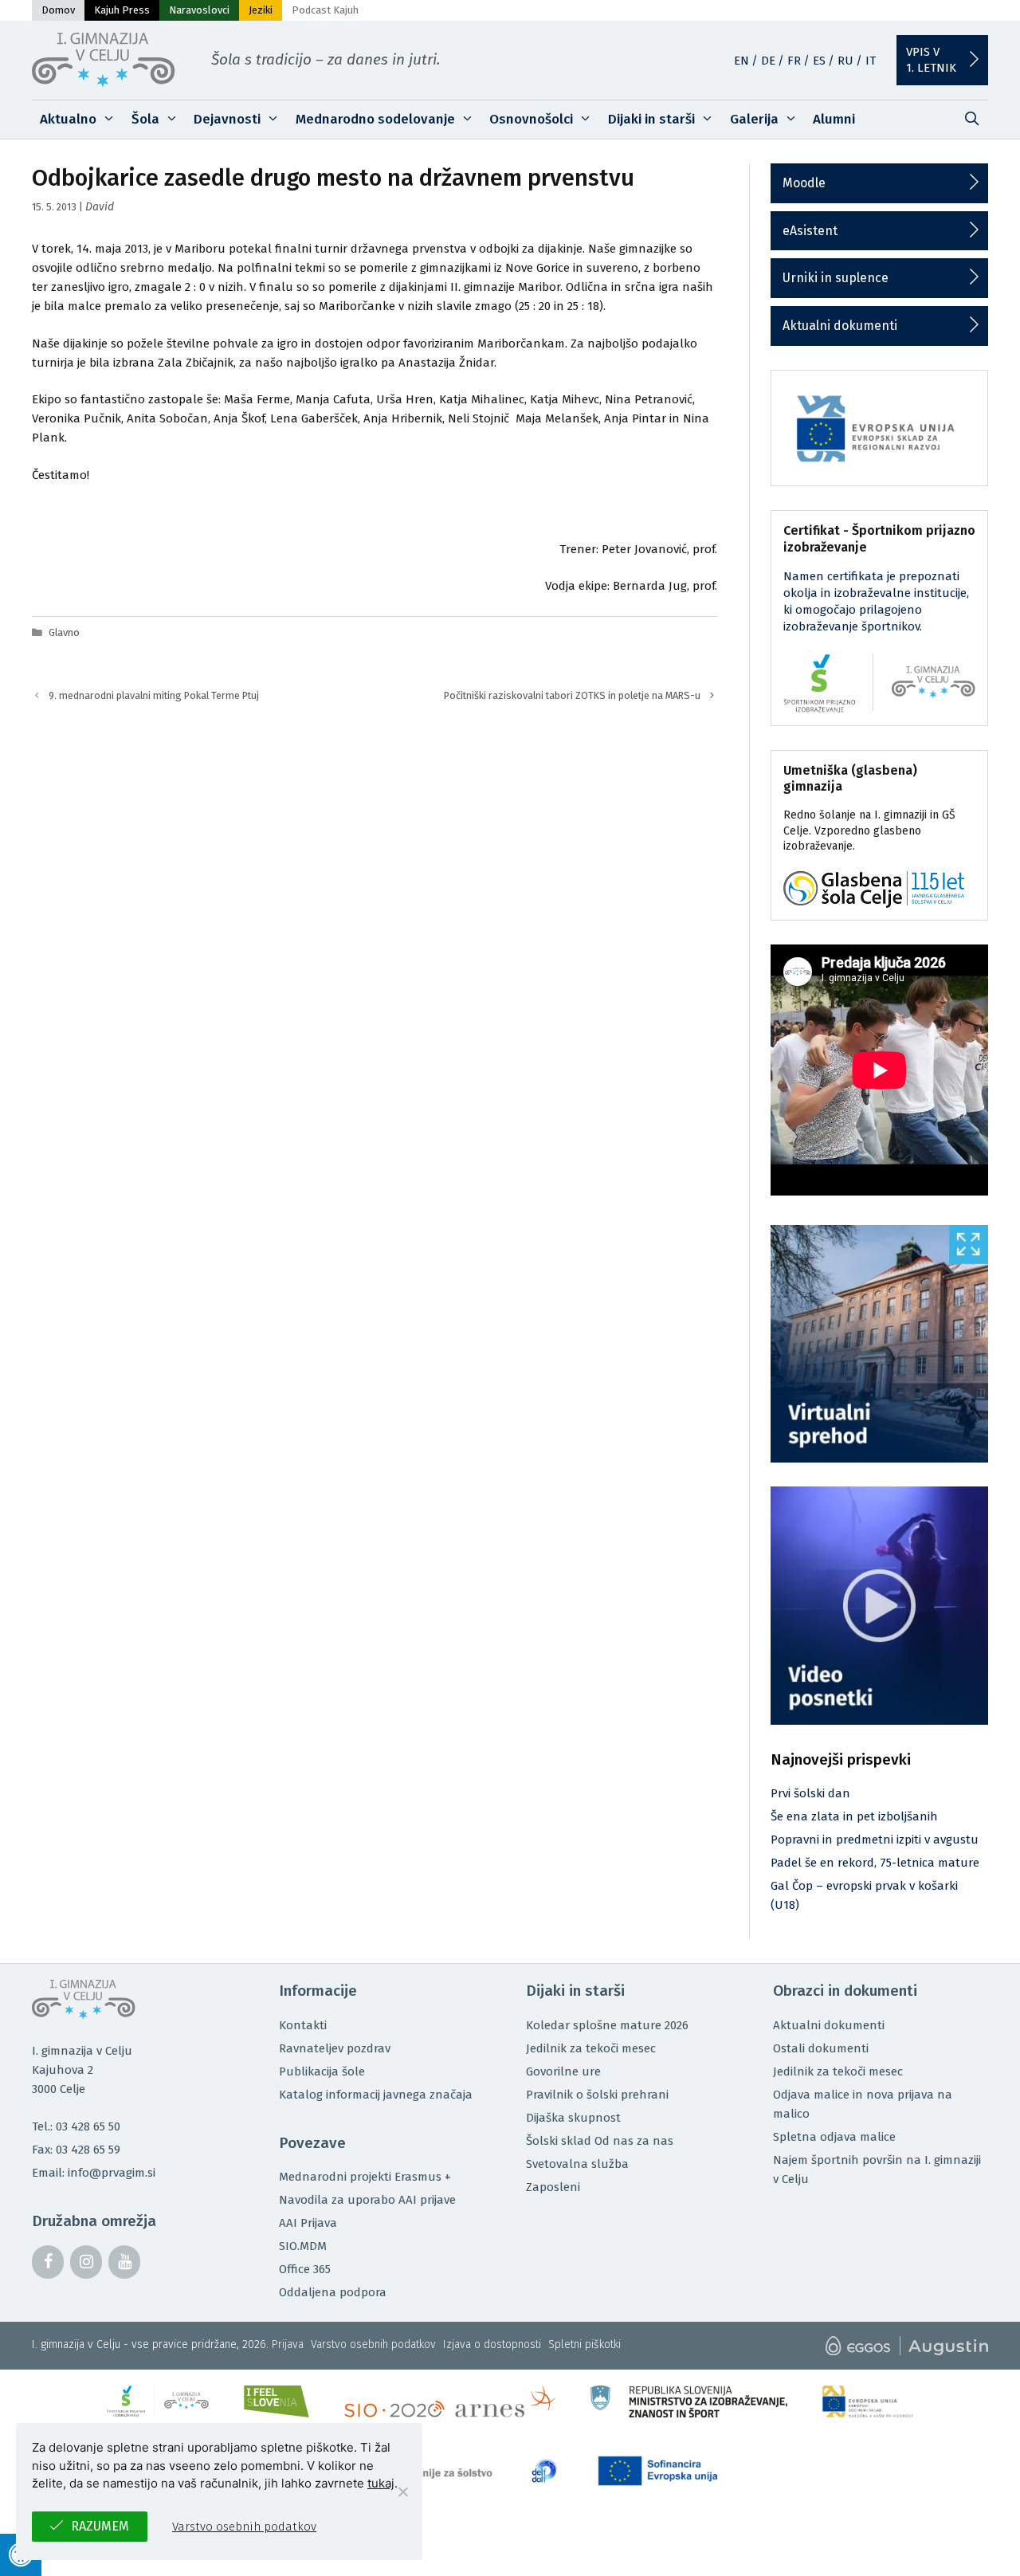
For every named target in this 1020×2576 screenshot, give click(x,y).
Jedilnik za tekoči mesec (591, 2048)
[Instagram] (86, 2262)
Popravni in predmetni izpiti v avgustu (875, 1840)
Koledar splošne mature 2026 (607, 2025)
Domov (58, 10)
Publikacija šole (322, 2071)
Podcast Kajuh (325, 10)
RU (845, 61)
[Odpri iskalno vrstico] (971, 120)
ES (819, 61)
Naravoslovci (199, 10)
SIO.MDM (303, 2246)
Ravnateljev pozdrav (335, 2048)
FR (794, 61)
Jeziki (261, 10)
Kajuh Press (122, 10)
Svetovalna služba (577, 2164)
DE (768, 61)
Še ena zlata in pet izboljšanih (854, 1816)
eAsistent (810, 231)
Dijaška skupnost (573, 2118)
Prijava (288, 2344)
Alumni (834, 119)
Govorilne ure (563, 2071)
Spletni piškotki (585, 2344)
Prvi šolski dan (810, 1793)
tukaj (381, 2483)
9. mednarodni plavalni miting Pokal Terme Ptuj (154, 695)
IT (871, 61)
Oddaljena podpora (333, 2292)
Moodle (804, 183)
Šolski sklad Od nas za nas (600, 2141)
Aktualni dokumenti (840, 326)
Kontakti (303, 2025)
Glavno (64, 632)
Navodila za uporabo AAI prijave (367, 2200)
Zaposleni (553, 2187)
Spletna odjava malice (834, 2137)
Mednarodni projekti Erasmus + (365, 2177)
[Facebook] (48, 2262)
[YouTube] (124, 2262)
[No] (402, 2492)
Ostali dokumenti (821, 2048)
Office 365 (305, 2269)
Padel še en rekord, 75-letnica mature (875, 1863)
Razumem (100, 2526)
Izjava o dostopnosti (492, 2344)
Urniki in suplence (836, 278)
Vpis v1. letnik (931, 60)
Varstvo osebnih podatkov (373, 2344)
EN (741, 61)
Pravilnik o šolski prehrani (597, 2095)
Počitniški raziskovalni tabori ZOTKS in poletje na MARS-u (572, 695)
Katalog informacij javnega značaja (376, 2095)
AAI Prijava (308, 2223)
